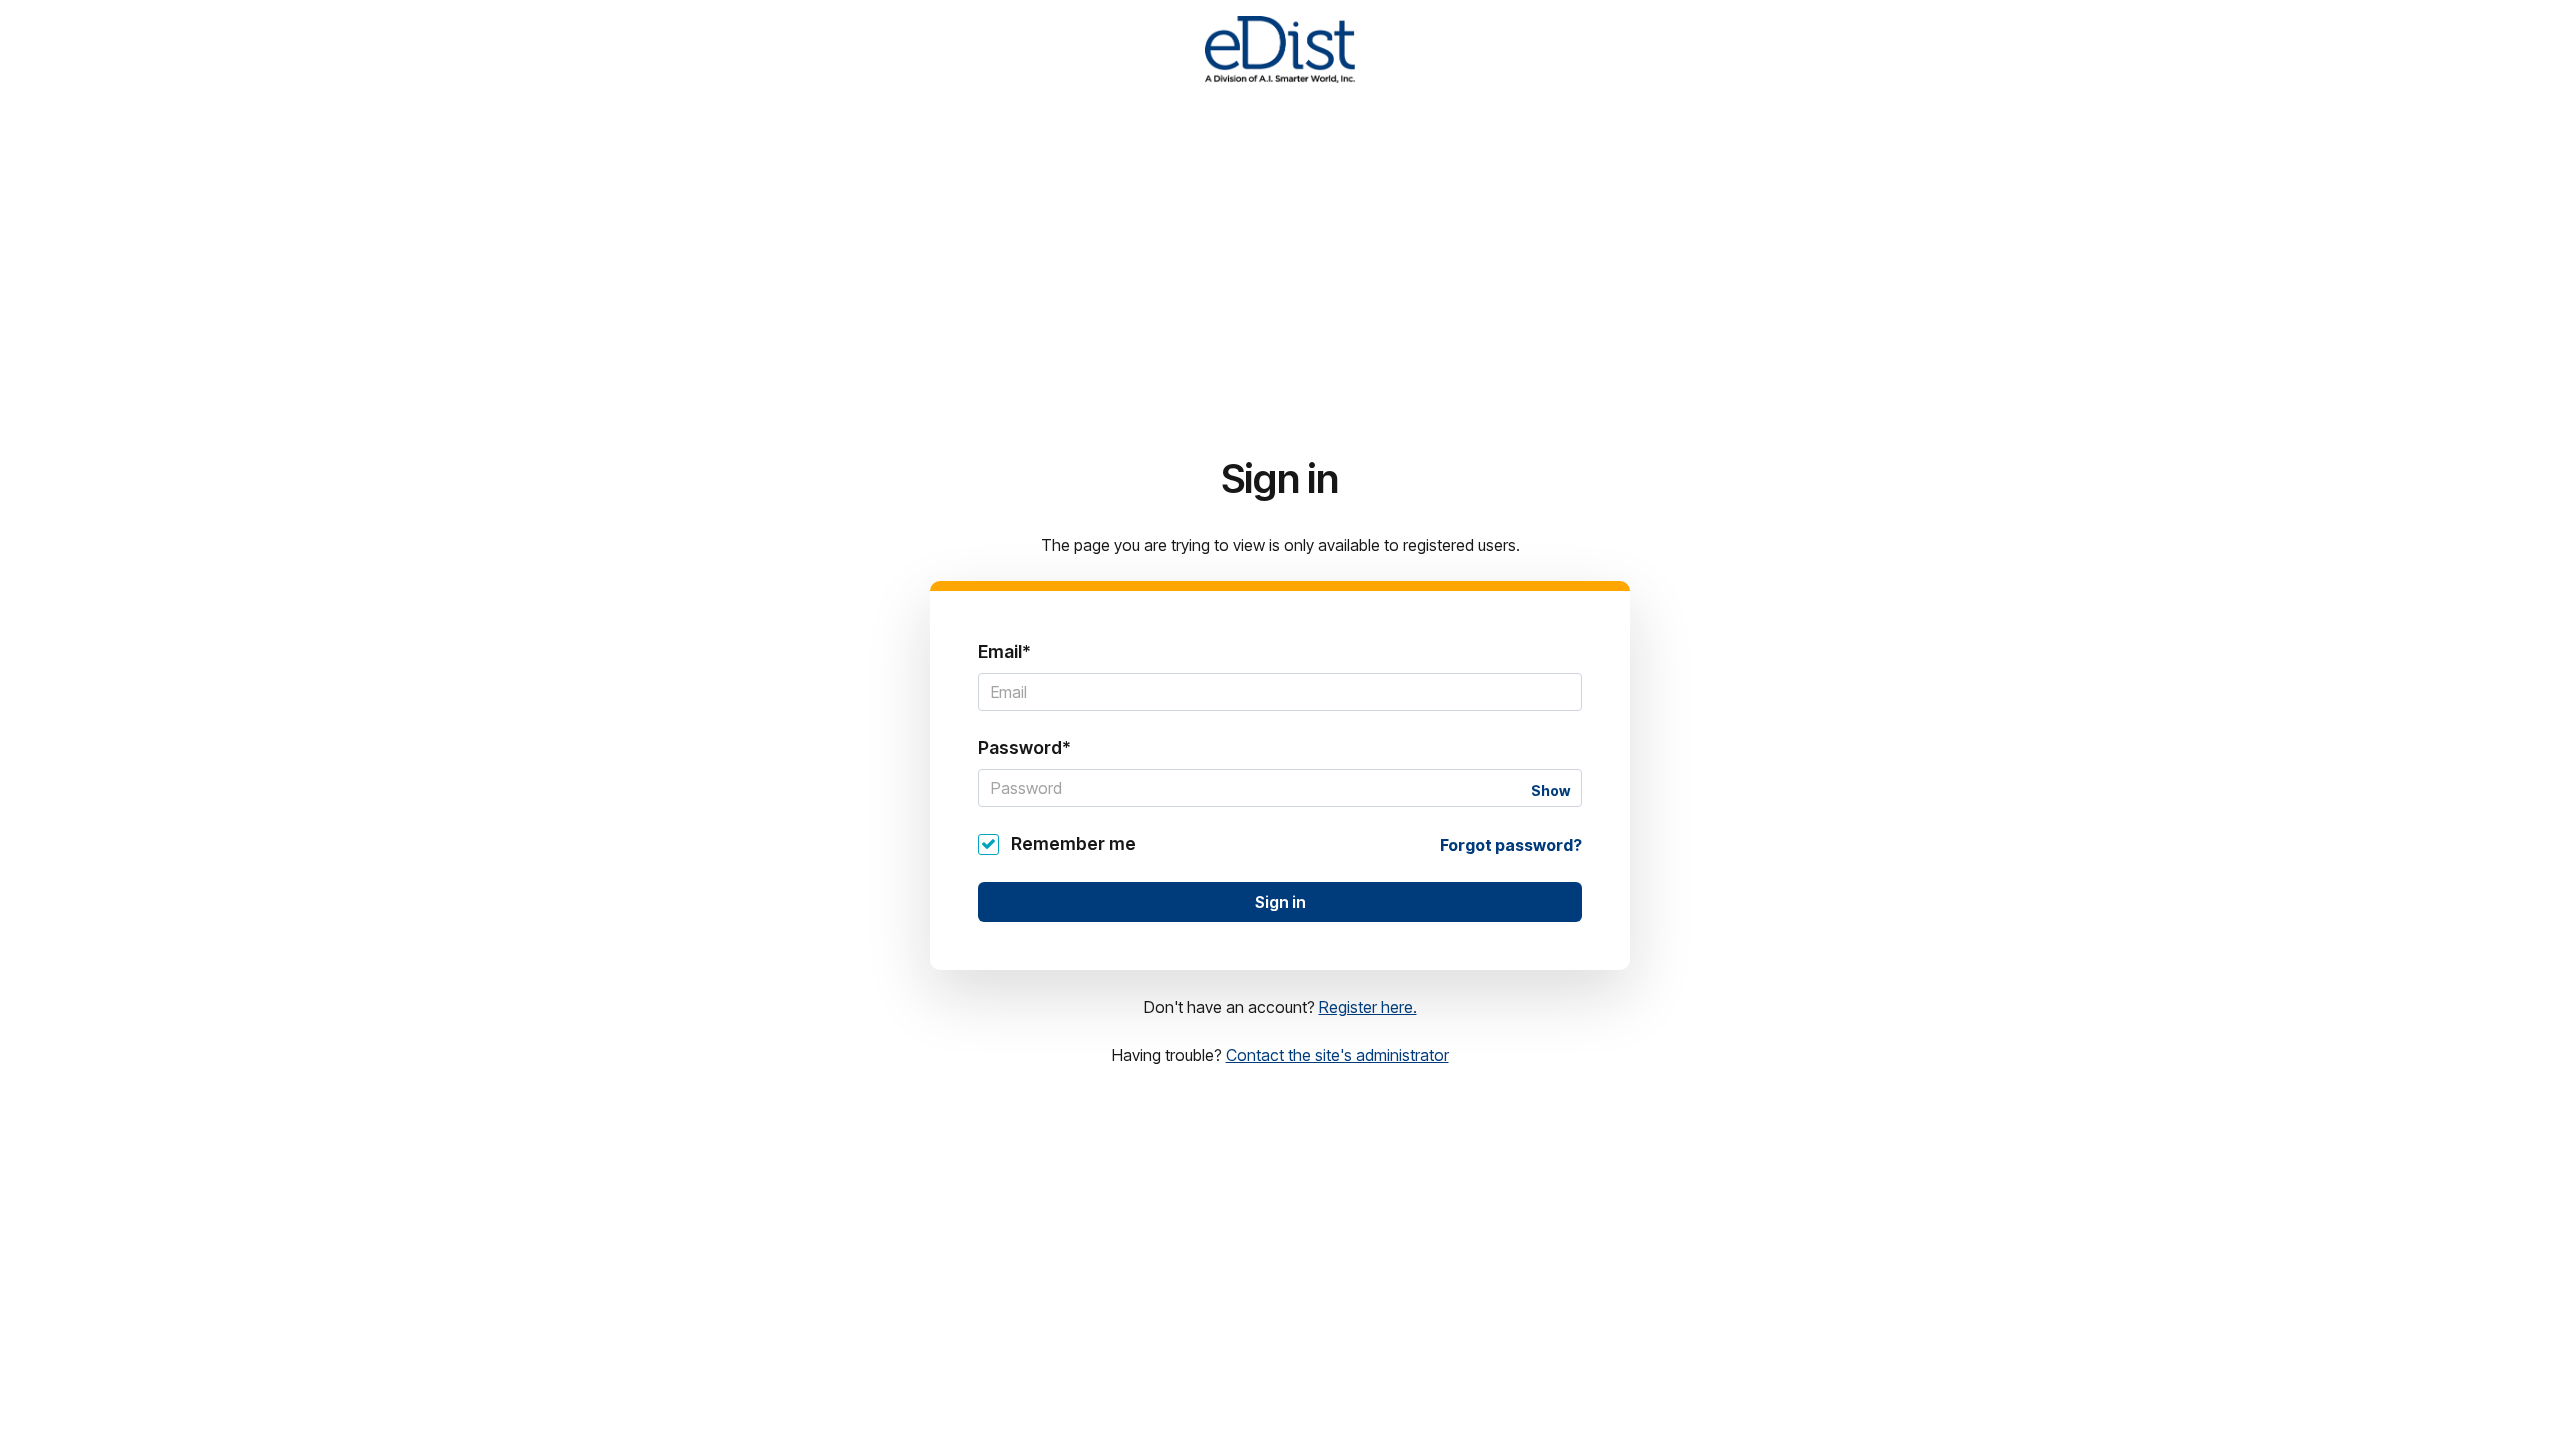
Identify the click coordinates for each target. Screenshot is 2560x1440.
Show (1550, 790)
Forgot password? (1511, 845)
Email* (1004, 651)
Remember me (1073, 843)
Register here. (1368, 1007)
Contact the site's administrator (1337, 1055)
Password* (1024, 747)
